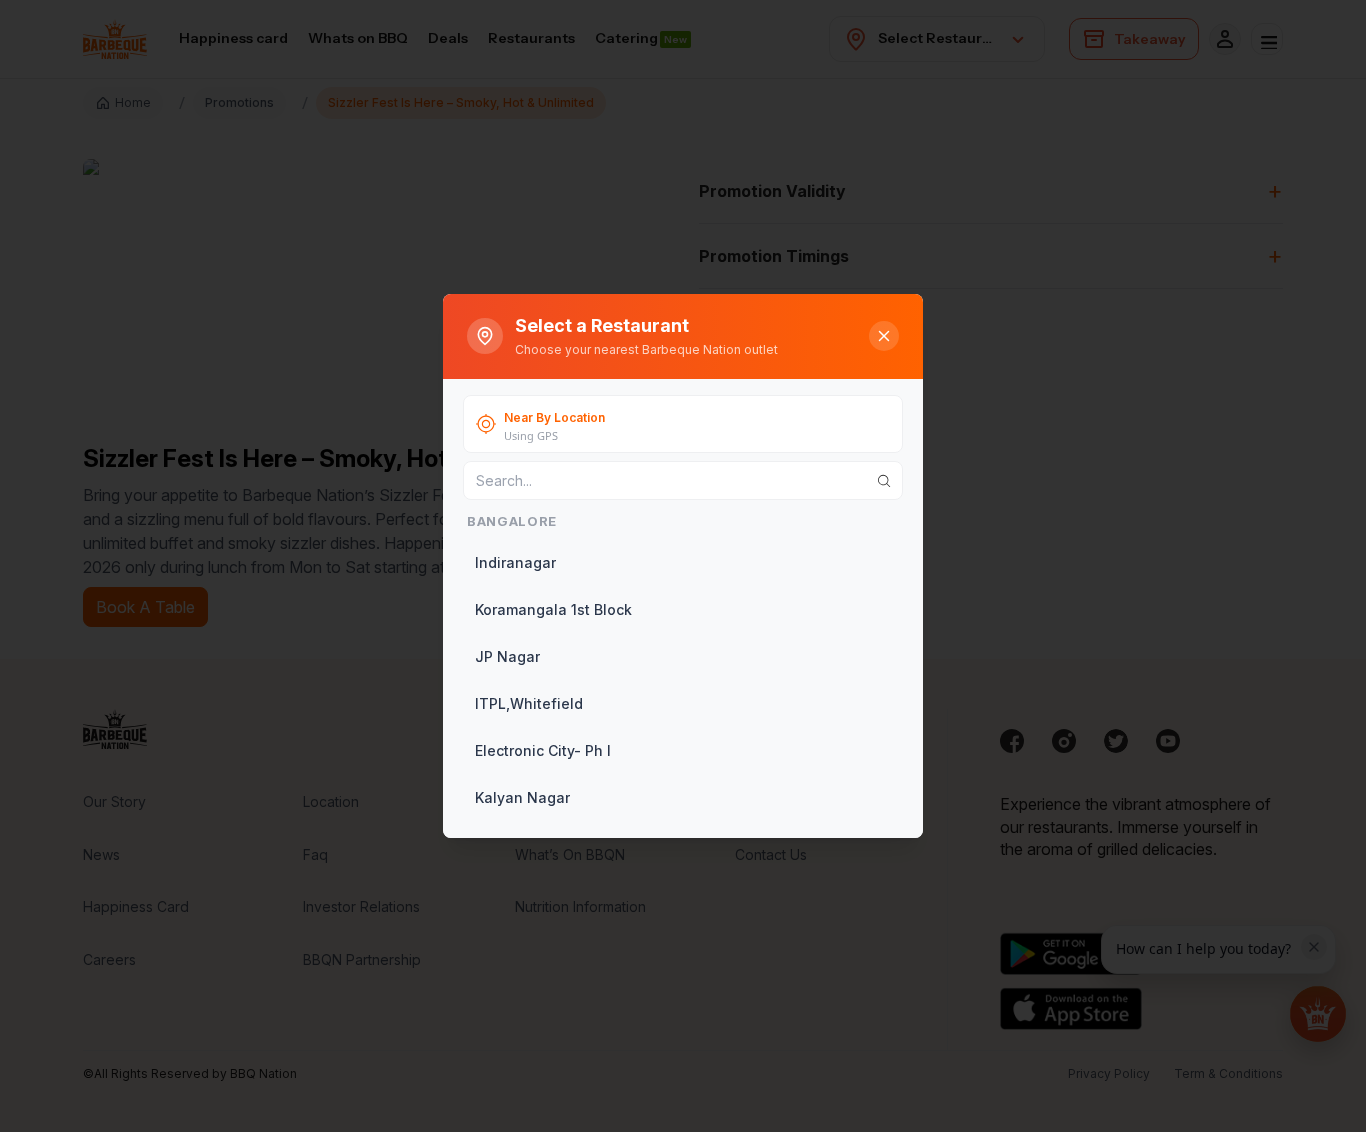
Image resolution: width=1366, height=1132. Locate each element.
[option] (681, 562)
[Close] (884, 336)
